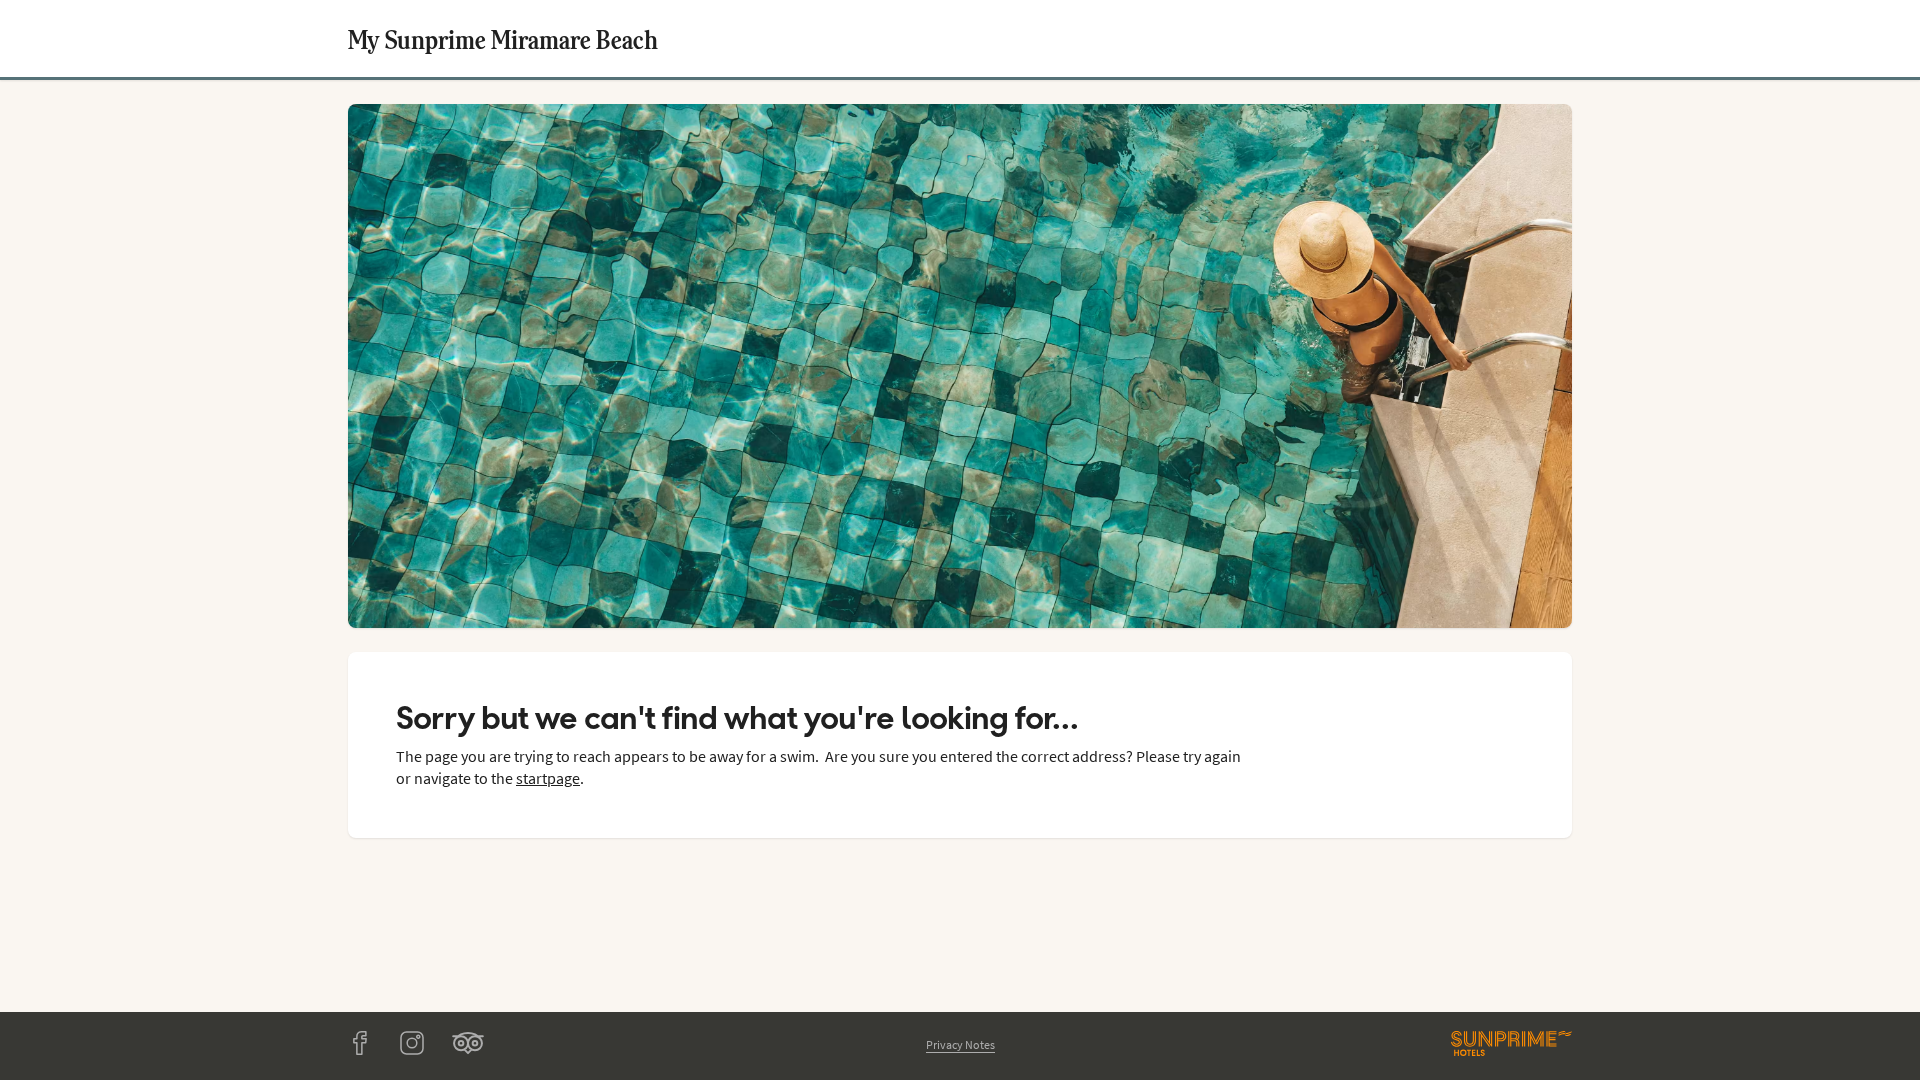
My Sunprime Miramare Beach (503, 38)
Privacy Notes (960, 1044)
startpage (548, 778)
